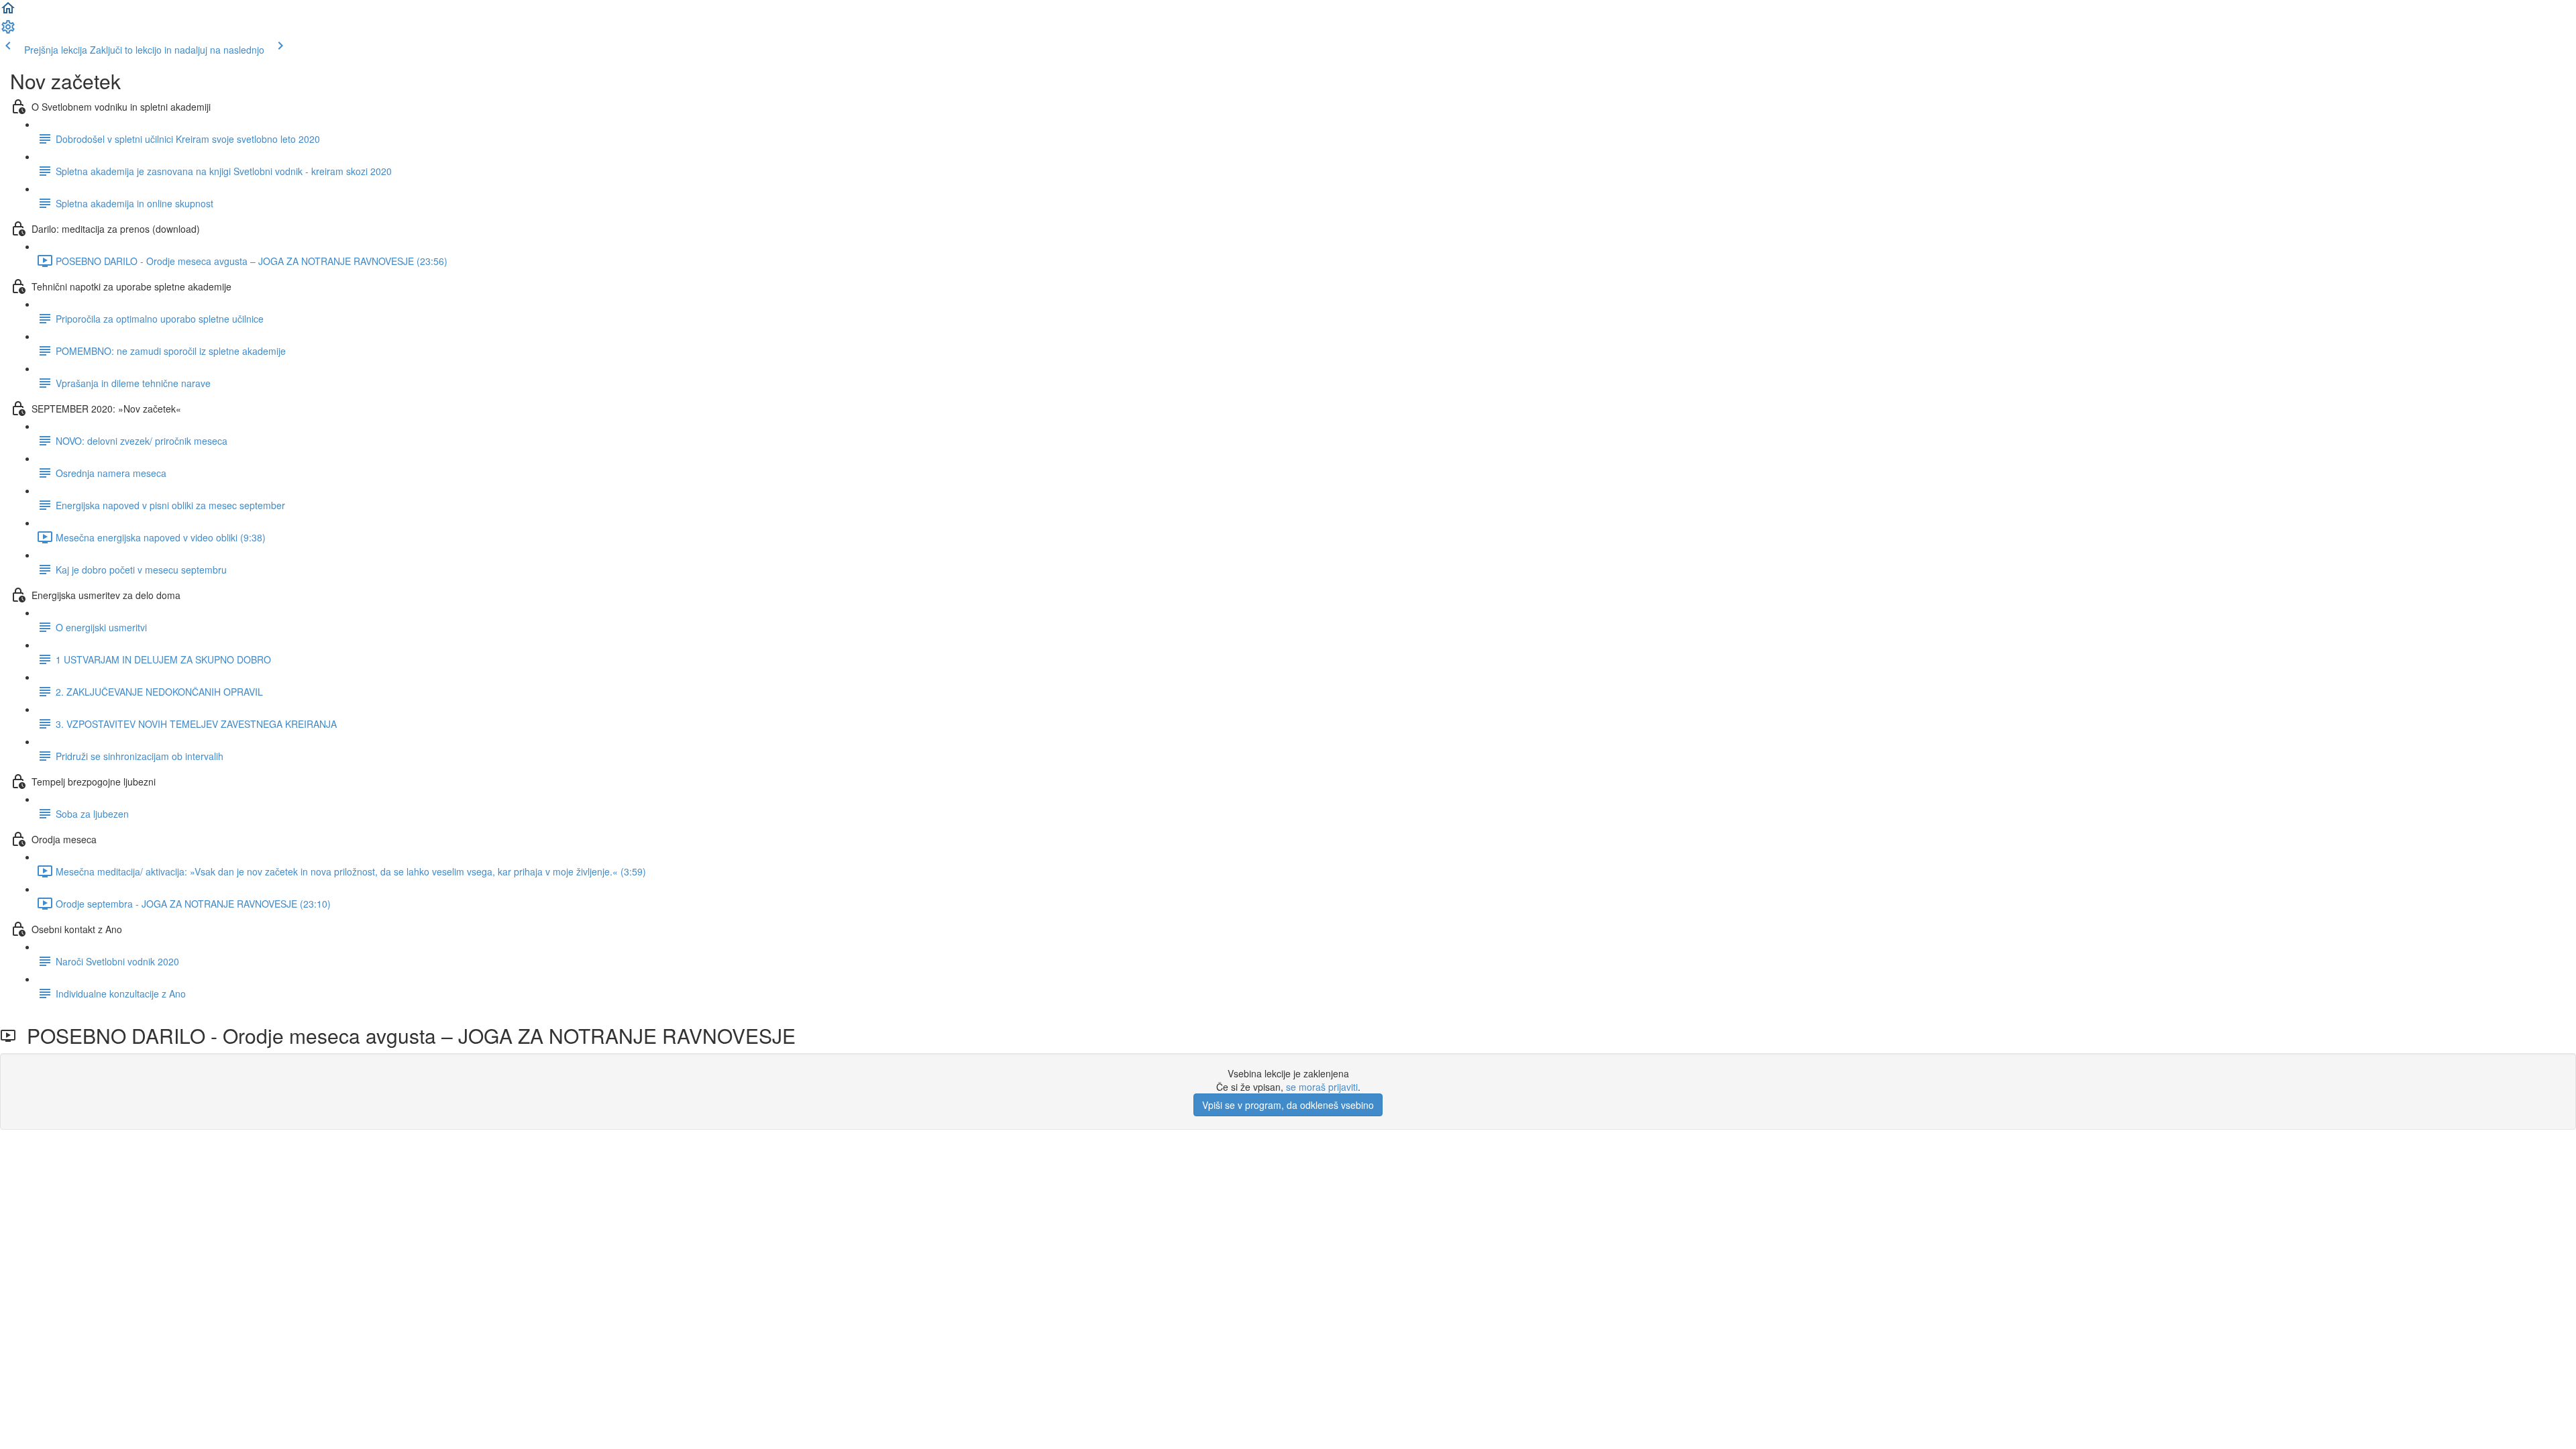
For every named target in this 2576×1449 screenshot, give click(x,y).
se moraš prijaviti (1322, 1087)
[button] (8, 12)
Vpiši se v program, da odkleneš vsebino (1288, 1105)
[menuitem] (8, 31)
